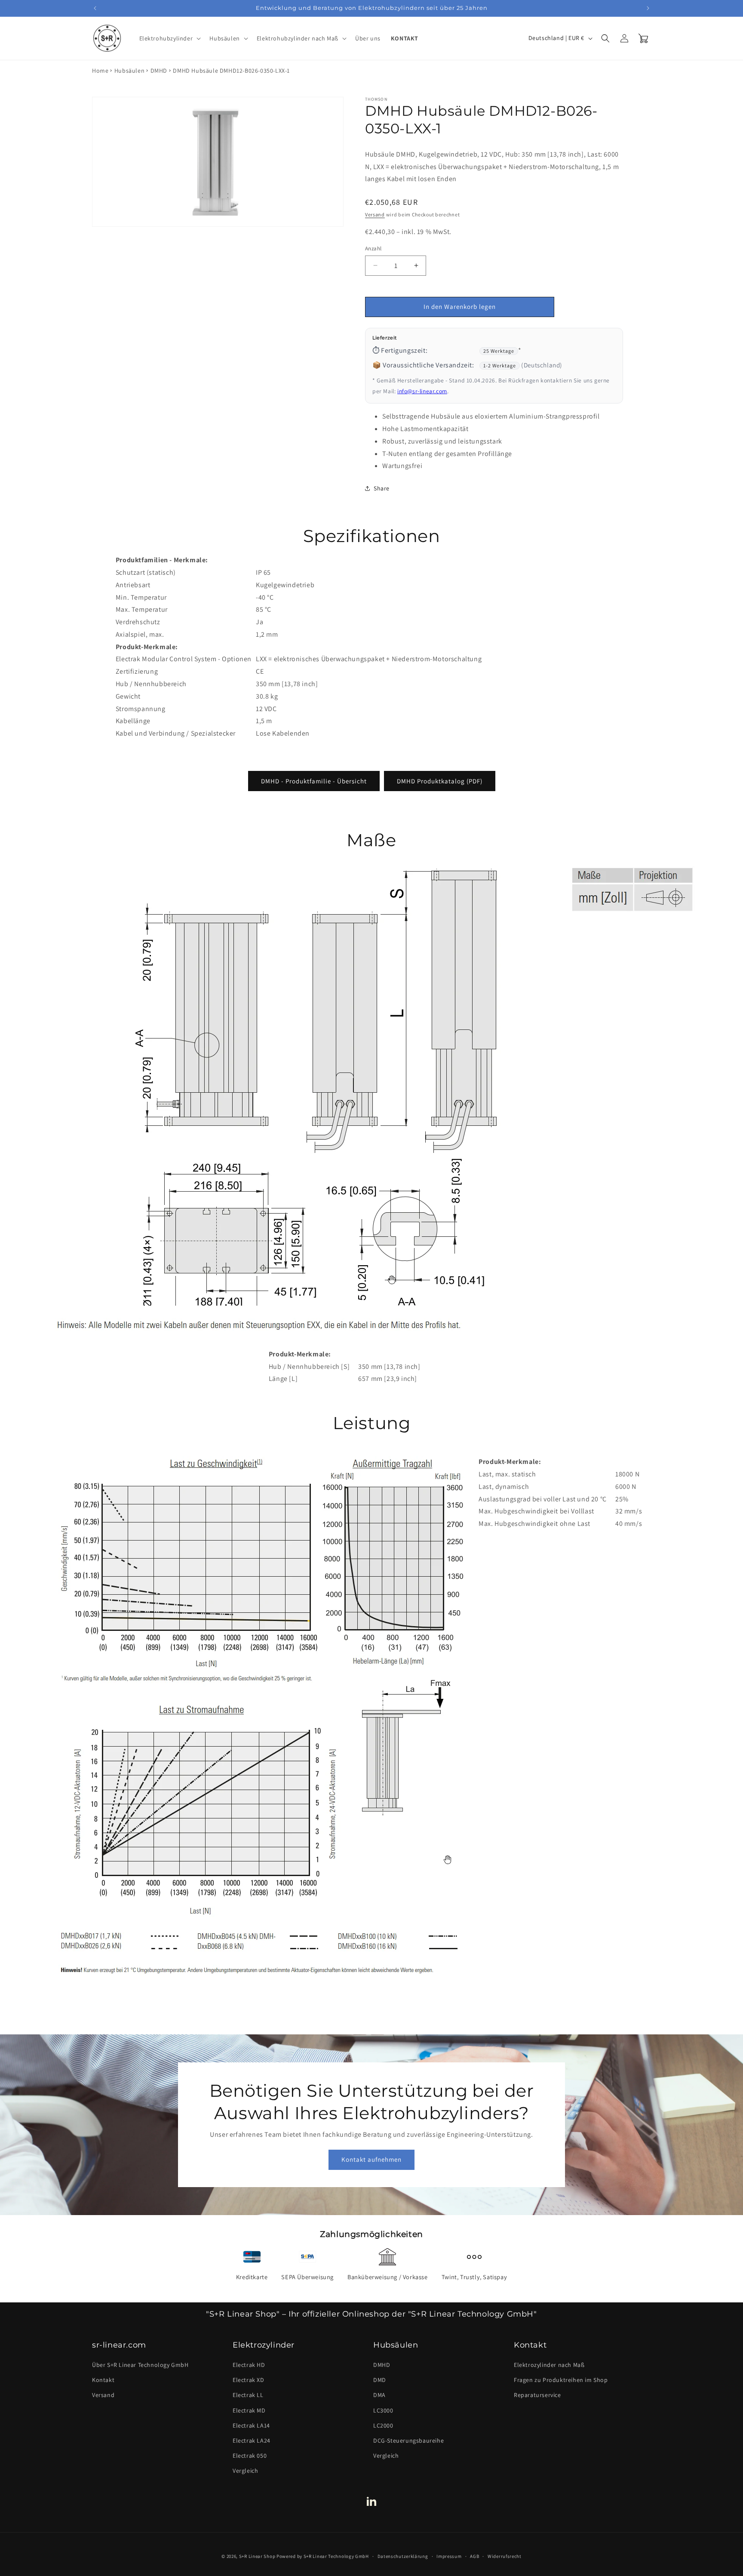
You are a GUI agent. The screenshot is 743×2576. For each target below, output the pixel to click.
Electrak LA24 (252, 2440)
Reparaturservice (537, 2395)
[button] (169, 38)
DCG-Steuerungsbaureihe (408, 2440)
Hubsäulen (129, 71)
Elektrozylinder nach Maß (549, 2365)
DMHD (159, 71)
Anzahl (373, 248)
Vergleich (245, 2471)
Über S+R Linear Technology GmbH (140, 2365)
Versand (375, 214)
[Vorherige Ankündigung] (95, 8)
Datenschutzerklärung (403, 2556)
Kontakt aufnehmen (371, 2159)
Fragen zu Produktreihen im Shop (561, 2380)
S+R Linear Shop (257, 2556)
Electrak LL (248, 2395)
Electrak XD (249, 2380)
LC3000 (383, 2410)
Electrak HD (249, 2365)
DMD (380, 2380)
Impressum (449, 2556)
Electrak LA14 (251, 2425)
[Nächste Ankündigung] (648, 8)
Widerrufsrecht (505, 2556)
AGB (474, 2556)
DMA (379, 2395)
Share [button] (382, 488)
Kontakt (103, 2380)
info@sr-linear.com (422, 391)
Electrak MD (249, 2410)
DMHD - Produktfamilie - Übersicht (314, 781)
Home (100, 71)
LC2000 (383, 2425)
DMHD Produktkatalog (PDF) (440, 781)
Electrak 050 (250, 2456)
